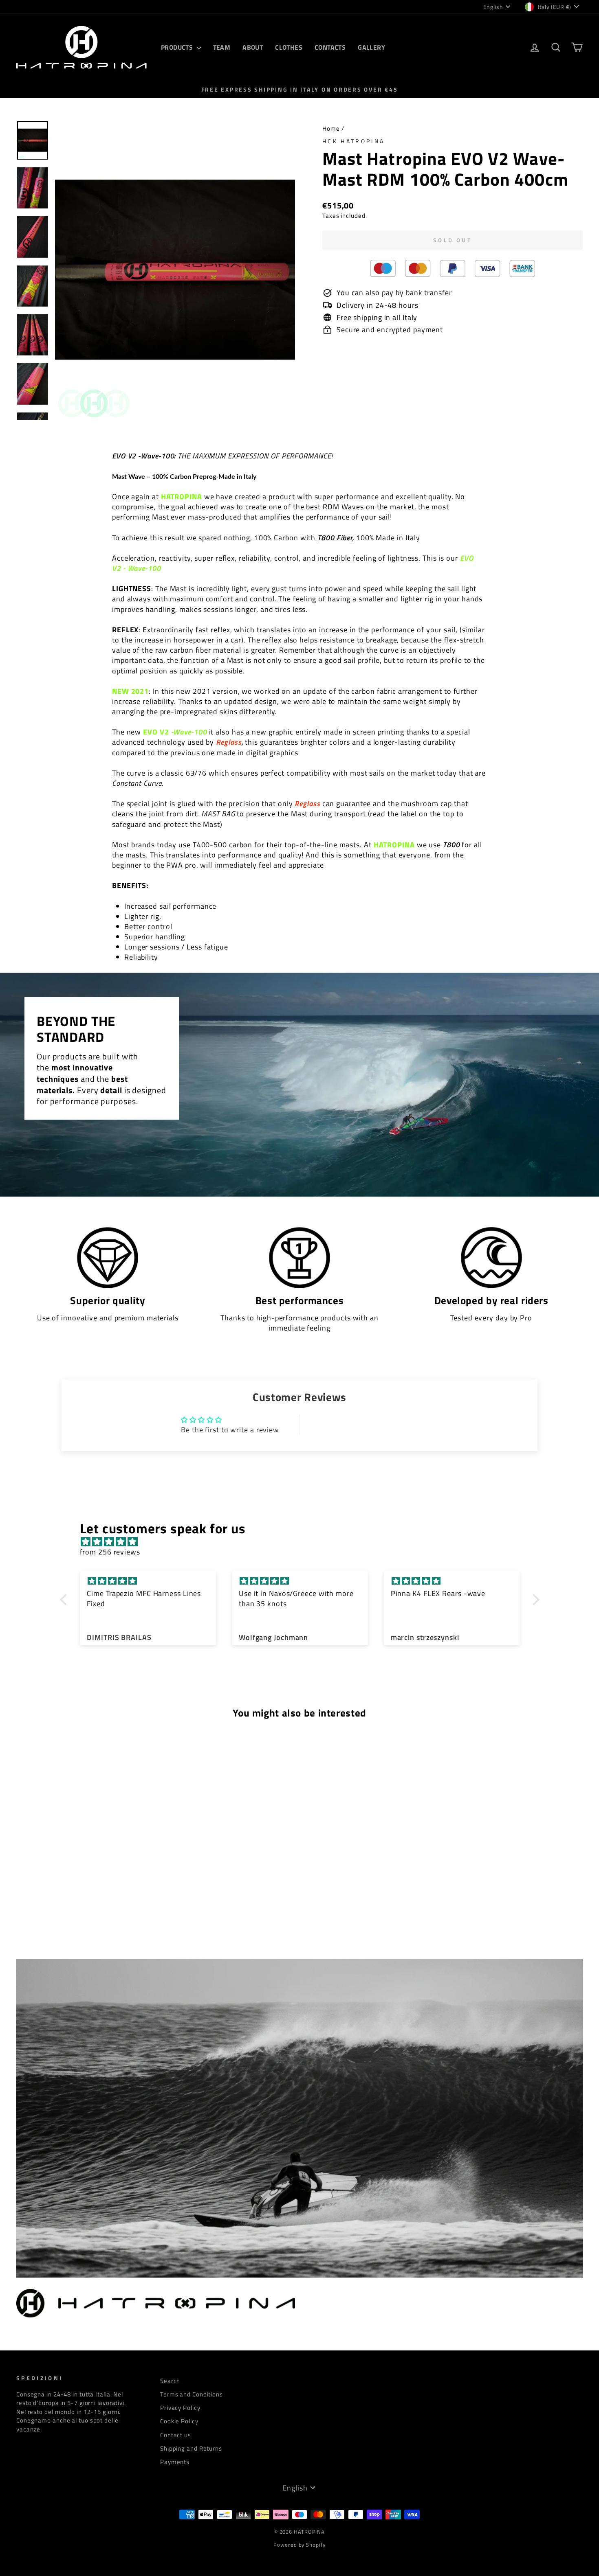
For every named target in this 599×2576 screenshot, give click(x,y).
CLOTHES (289, 47)
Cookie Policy (179, 2421)
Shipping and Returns (191, 2448)
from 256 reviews (110, 1552)
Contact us (176, 2435)
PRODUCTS (178, 47)
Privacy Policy (180, 2408)
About (253, 47)
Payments (175, 2462)
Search (170, 2381)
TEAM (222, 47)
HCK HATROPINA (353, 141)
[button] (65, 1599)
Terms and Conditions (192, 2394)
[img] (304, 1542)
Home (331, 128)
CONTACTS (330, 47)
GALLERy (371, 47)
